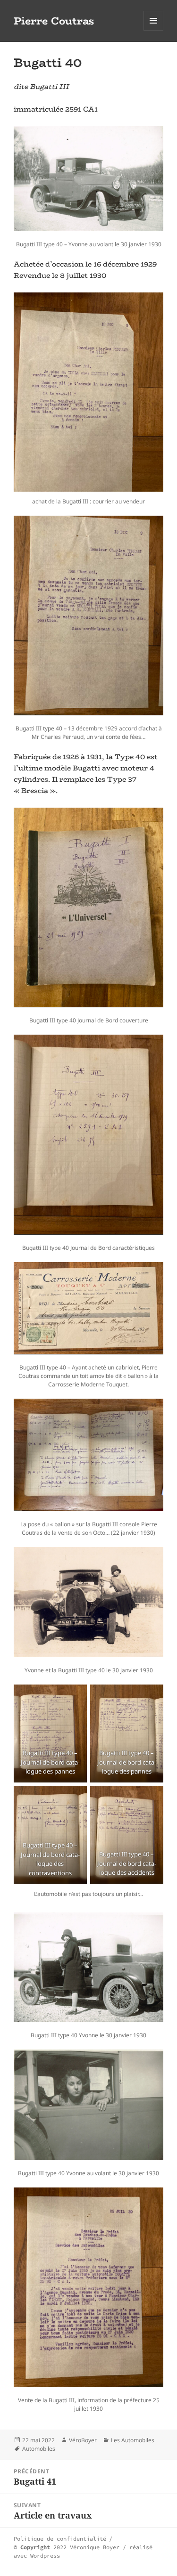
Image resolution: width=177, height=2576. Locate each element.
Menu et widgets (154, 30)
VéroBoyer (83, 2440)
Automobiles (39, 2449)
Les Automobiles (133, 2440)
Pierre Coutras (54, 21)
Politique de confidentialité (60, 2539)
